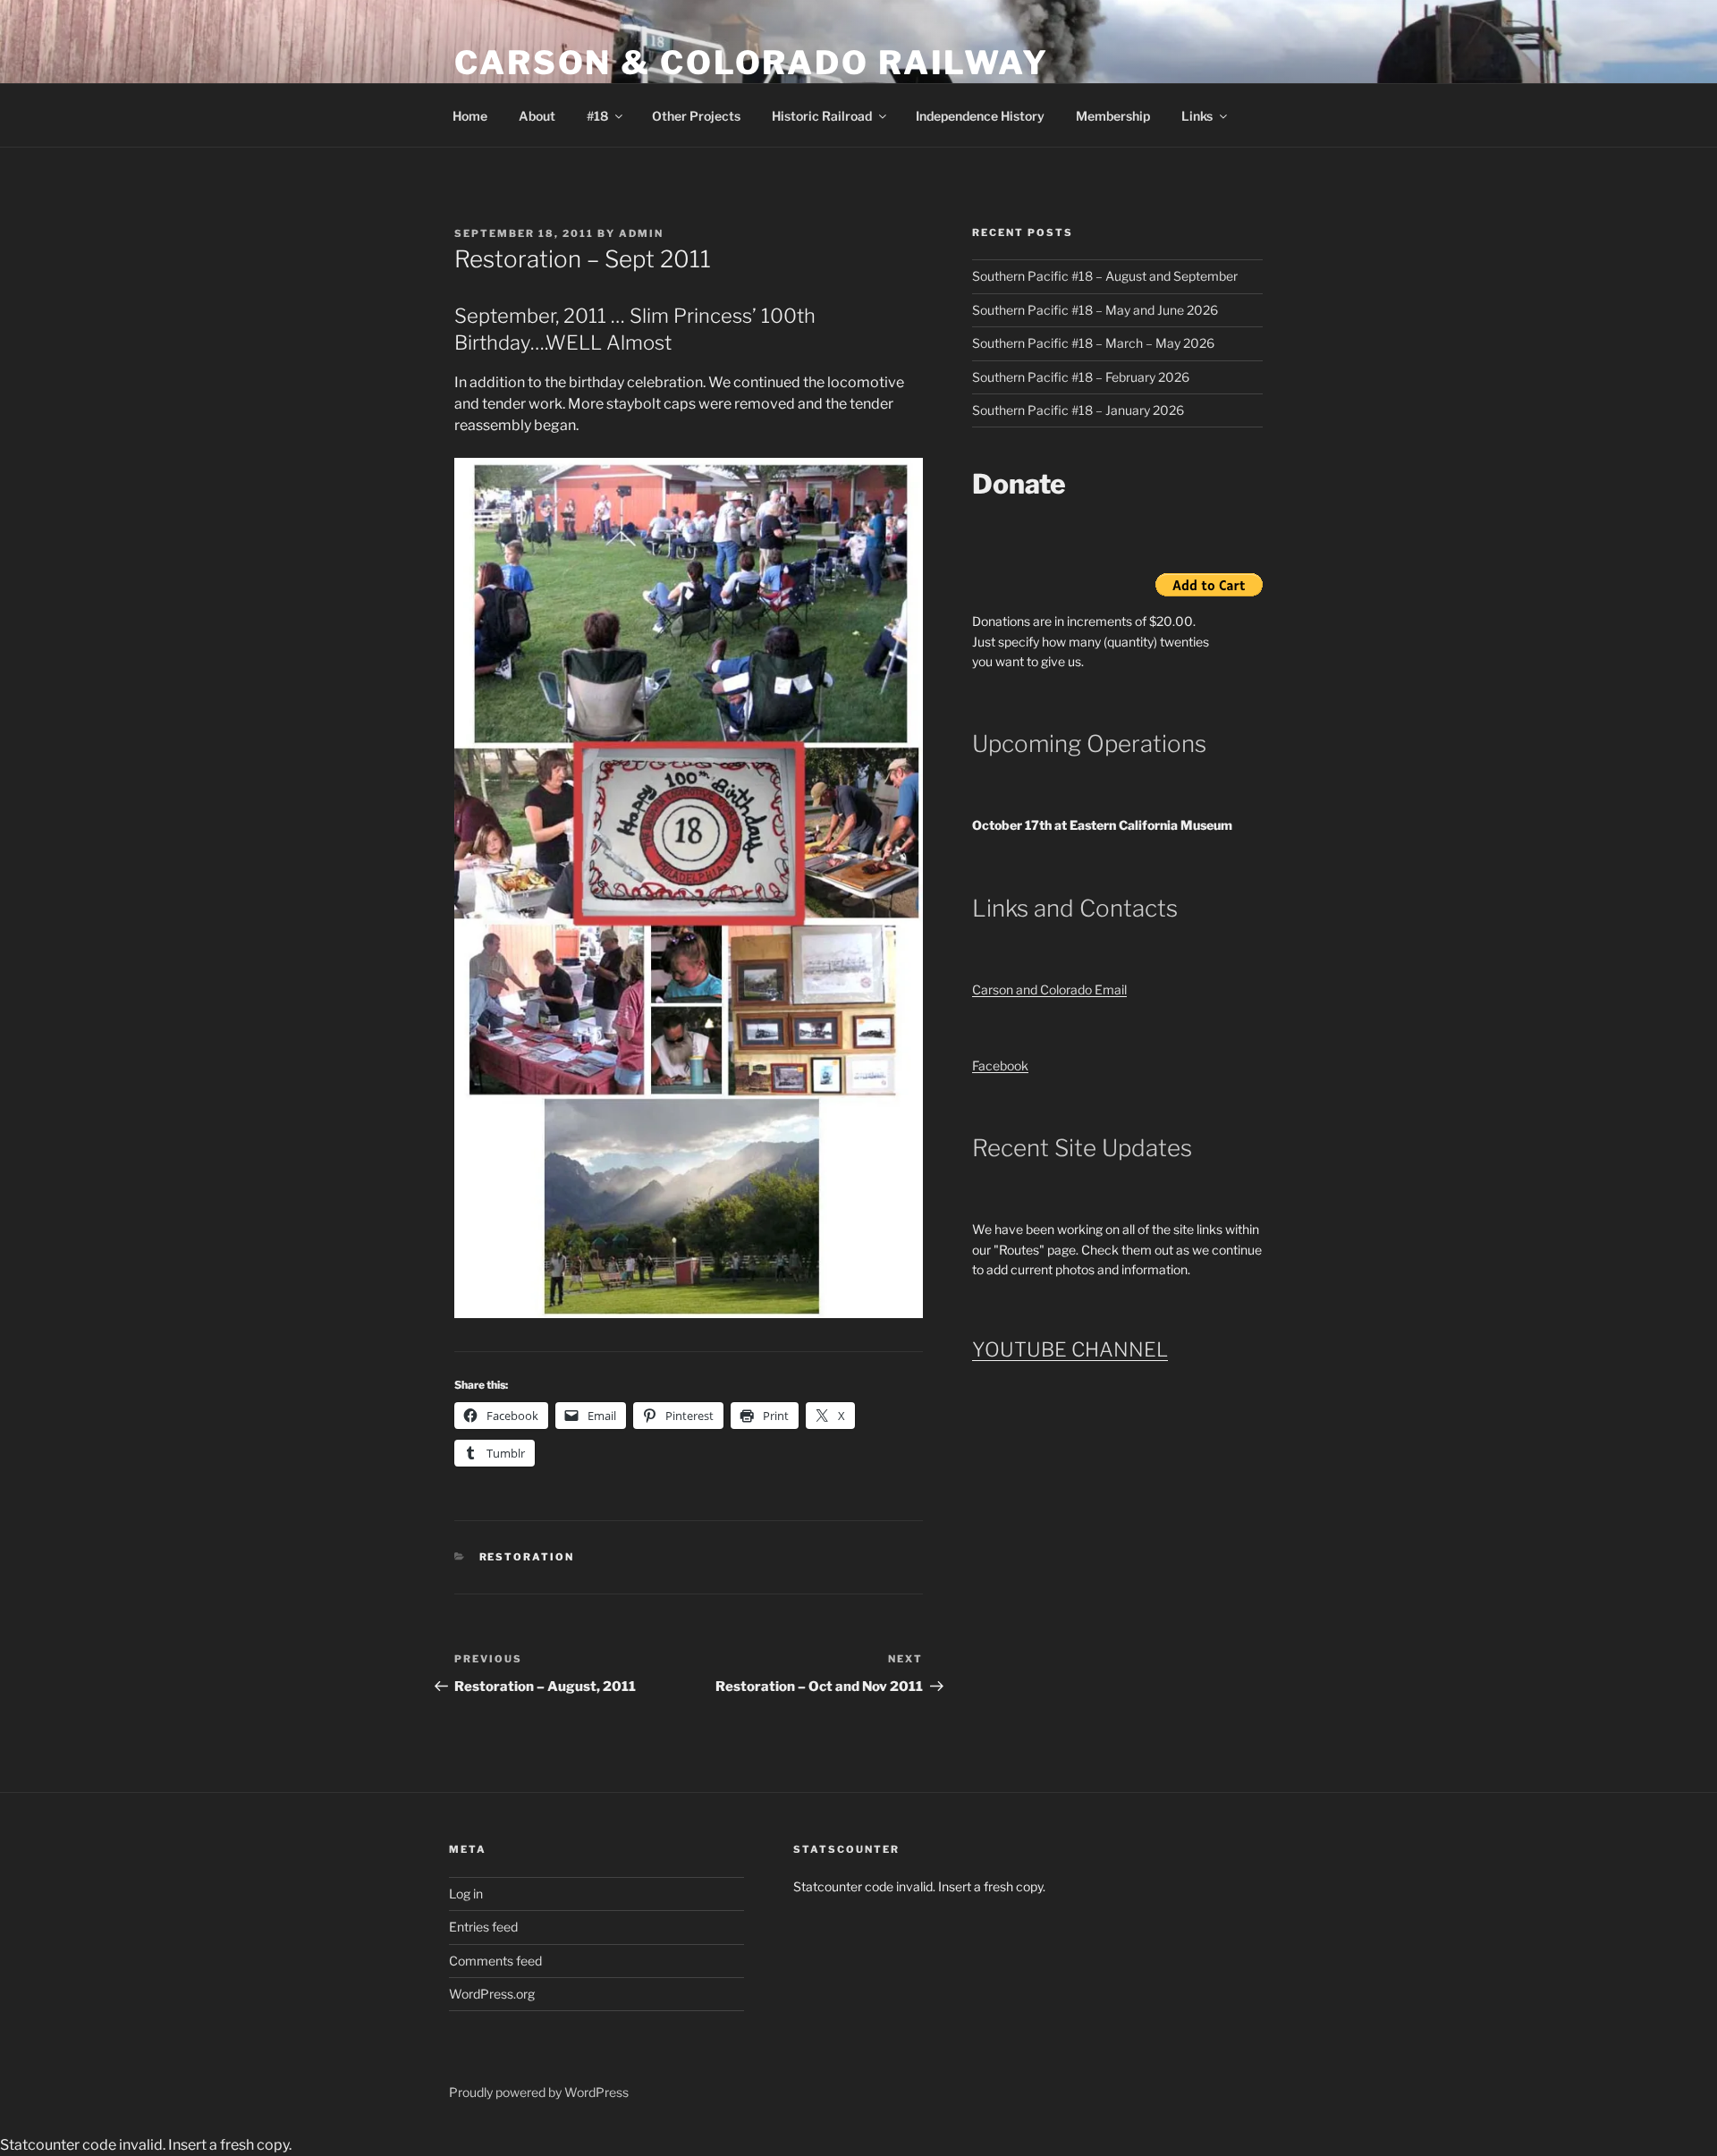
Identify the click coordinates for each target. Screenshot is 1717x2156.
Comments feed (495, 1961)
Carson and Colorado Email (1049, 989)
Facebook (1000, 1065)
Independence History (980, 116)
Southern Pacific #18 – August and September (1105, 276)
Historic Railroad (822, 116)
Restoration (527, 1557)
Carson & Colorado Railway (752, 63)
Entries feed (483, 1927)
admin (641, 233)
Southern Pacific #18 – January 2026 (1078, 410)
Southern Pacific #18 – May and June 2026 (1095, 310)
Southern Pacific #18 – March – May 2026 (1093, 343)
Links (1197, 116)
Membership (1113, 116)
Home (470, 116)
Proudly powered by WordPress (539, 2092)
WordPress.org (492, 1994)
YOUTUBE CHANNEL (1070, 1349)
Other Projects (696, 116)
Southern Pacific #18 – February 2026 (1081, 377)
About (537, 116)
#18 (597, 116)
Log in (466, 1894)
